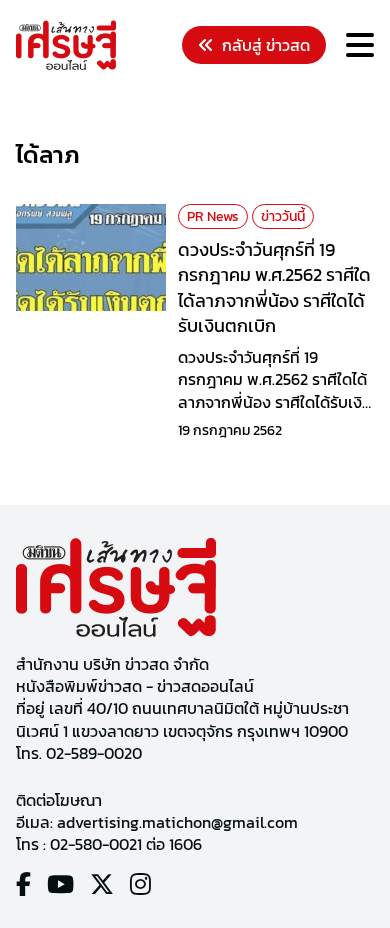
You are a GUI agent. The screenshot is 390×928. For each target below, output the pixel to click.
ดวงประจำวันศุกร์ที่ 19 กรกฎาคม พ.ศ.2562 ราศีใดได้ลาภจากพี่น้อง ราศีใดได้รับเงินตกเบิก (274, 287)
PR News (213, 216)
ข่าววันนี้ (283, 216)
